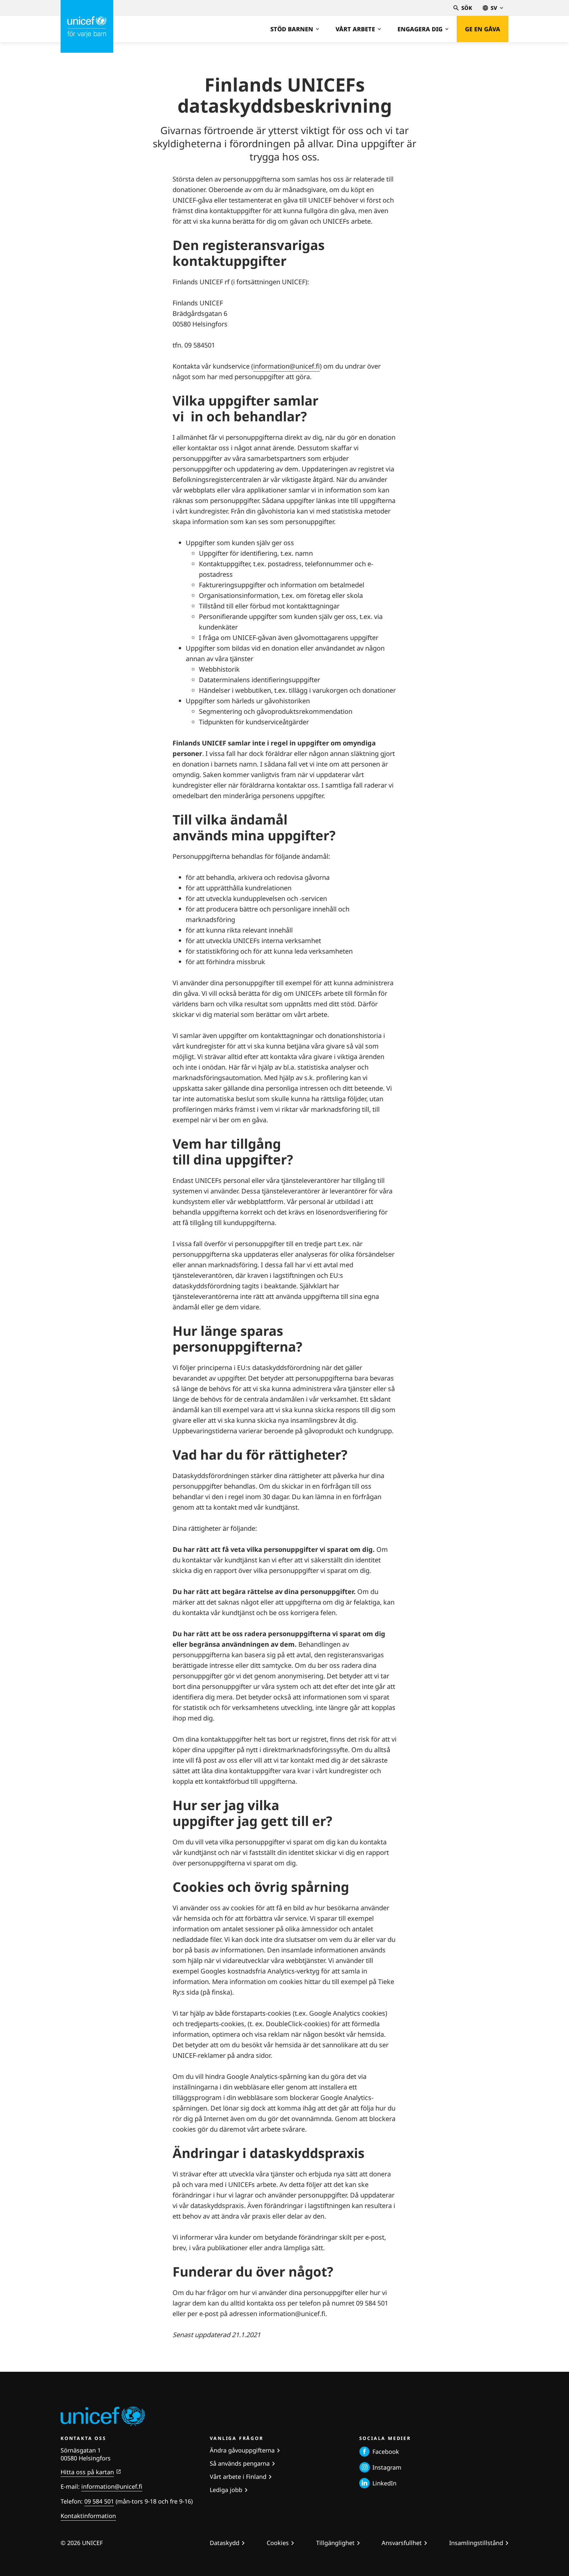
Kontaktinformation (88, 2516)
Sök (467, 8)
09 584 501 (99, 2501)
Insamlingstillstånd (476, 2543)
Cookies (278, 2543)
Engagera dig (420, 29)
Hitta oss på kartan (87, 2472)
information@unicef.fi (286, 366)
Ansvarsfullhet (402, 2543)
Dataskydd (225, 2543)
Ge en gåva (483, 29)
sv (494, 8)
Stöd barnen (292, 29)
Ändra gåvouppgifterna (242, 2450)
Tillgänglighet (335, 2543)
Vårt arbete (355, 29)
